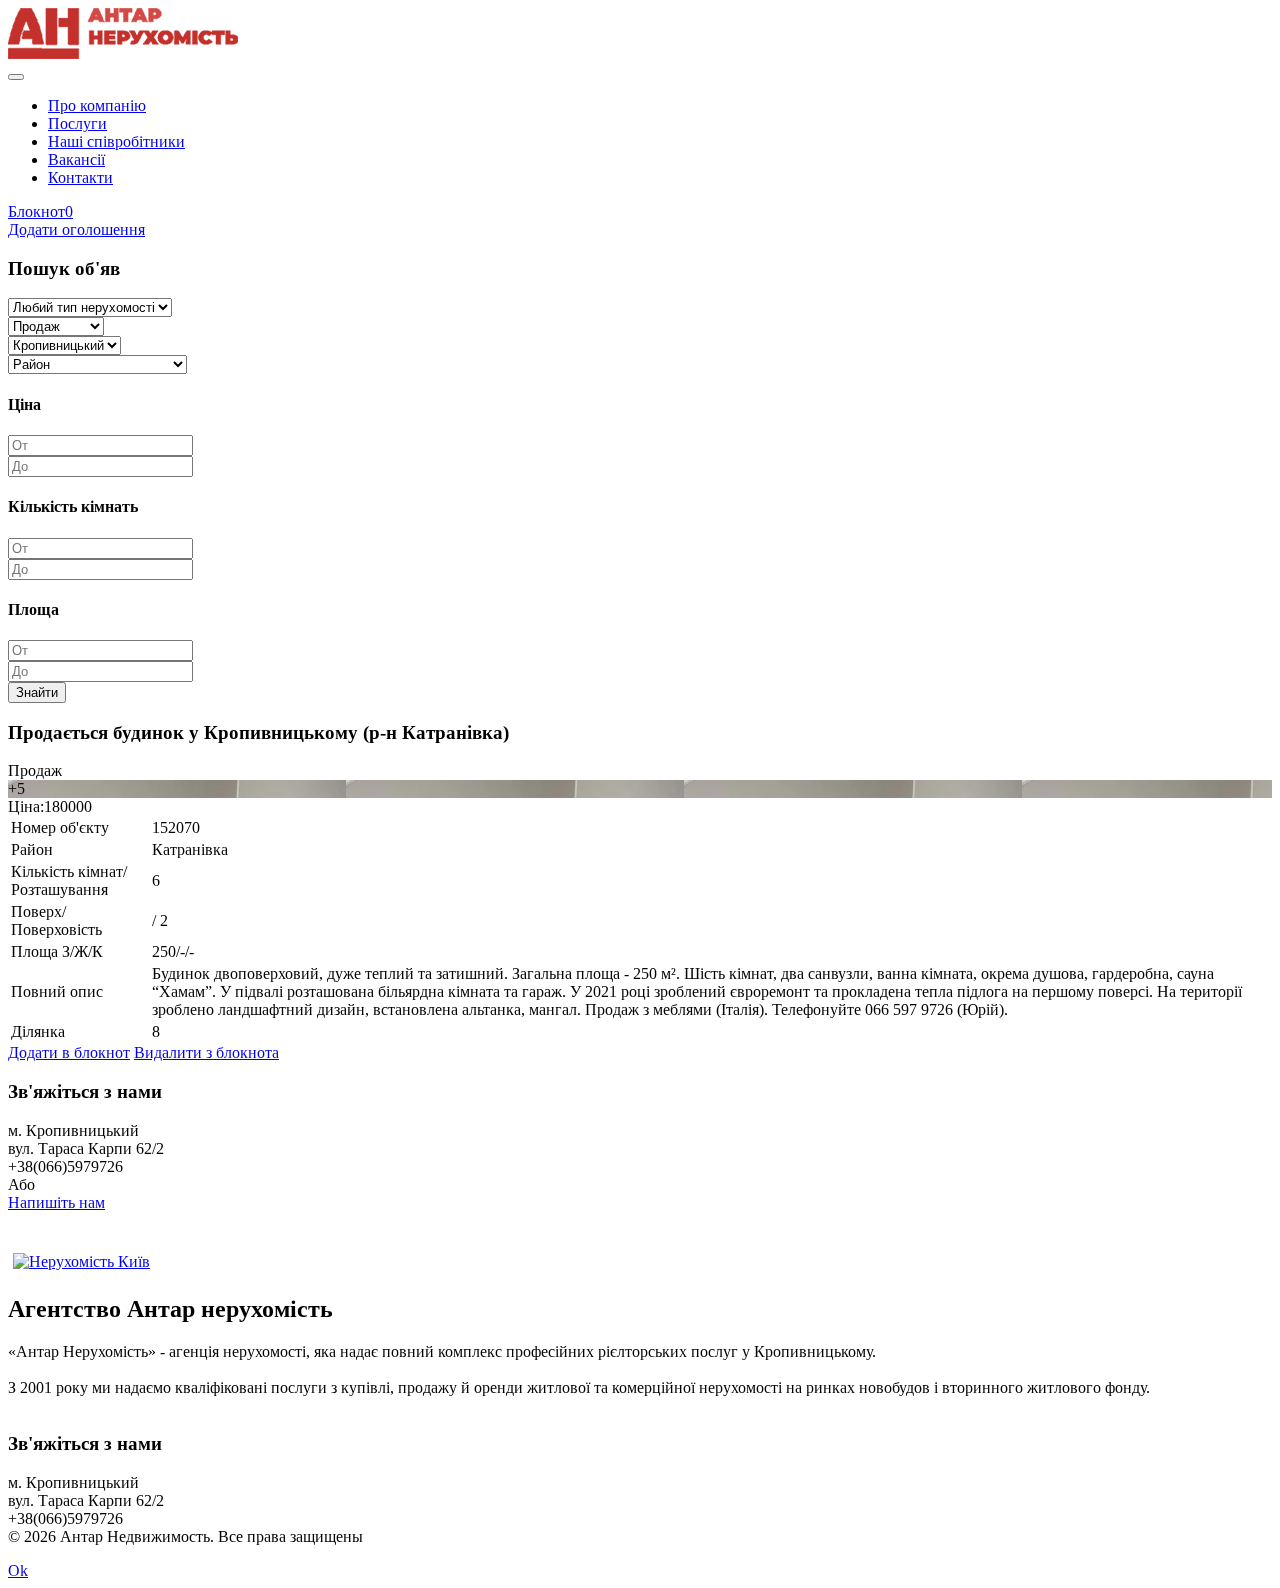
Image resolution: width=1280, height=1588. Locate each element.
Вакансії (76, 159)
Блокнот (40, 211)
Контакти (80, 177)
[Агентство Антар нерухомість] (123, 53)
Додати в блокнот (69, 1052)
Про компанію (97, 105)
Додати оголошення (76, 229)
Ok (18, 1570)
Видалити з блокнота (206, 1052)
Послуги (77, 123)
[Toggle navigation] (16, 77)
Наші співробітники (116, 141)
